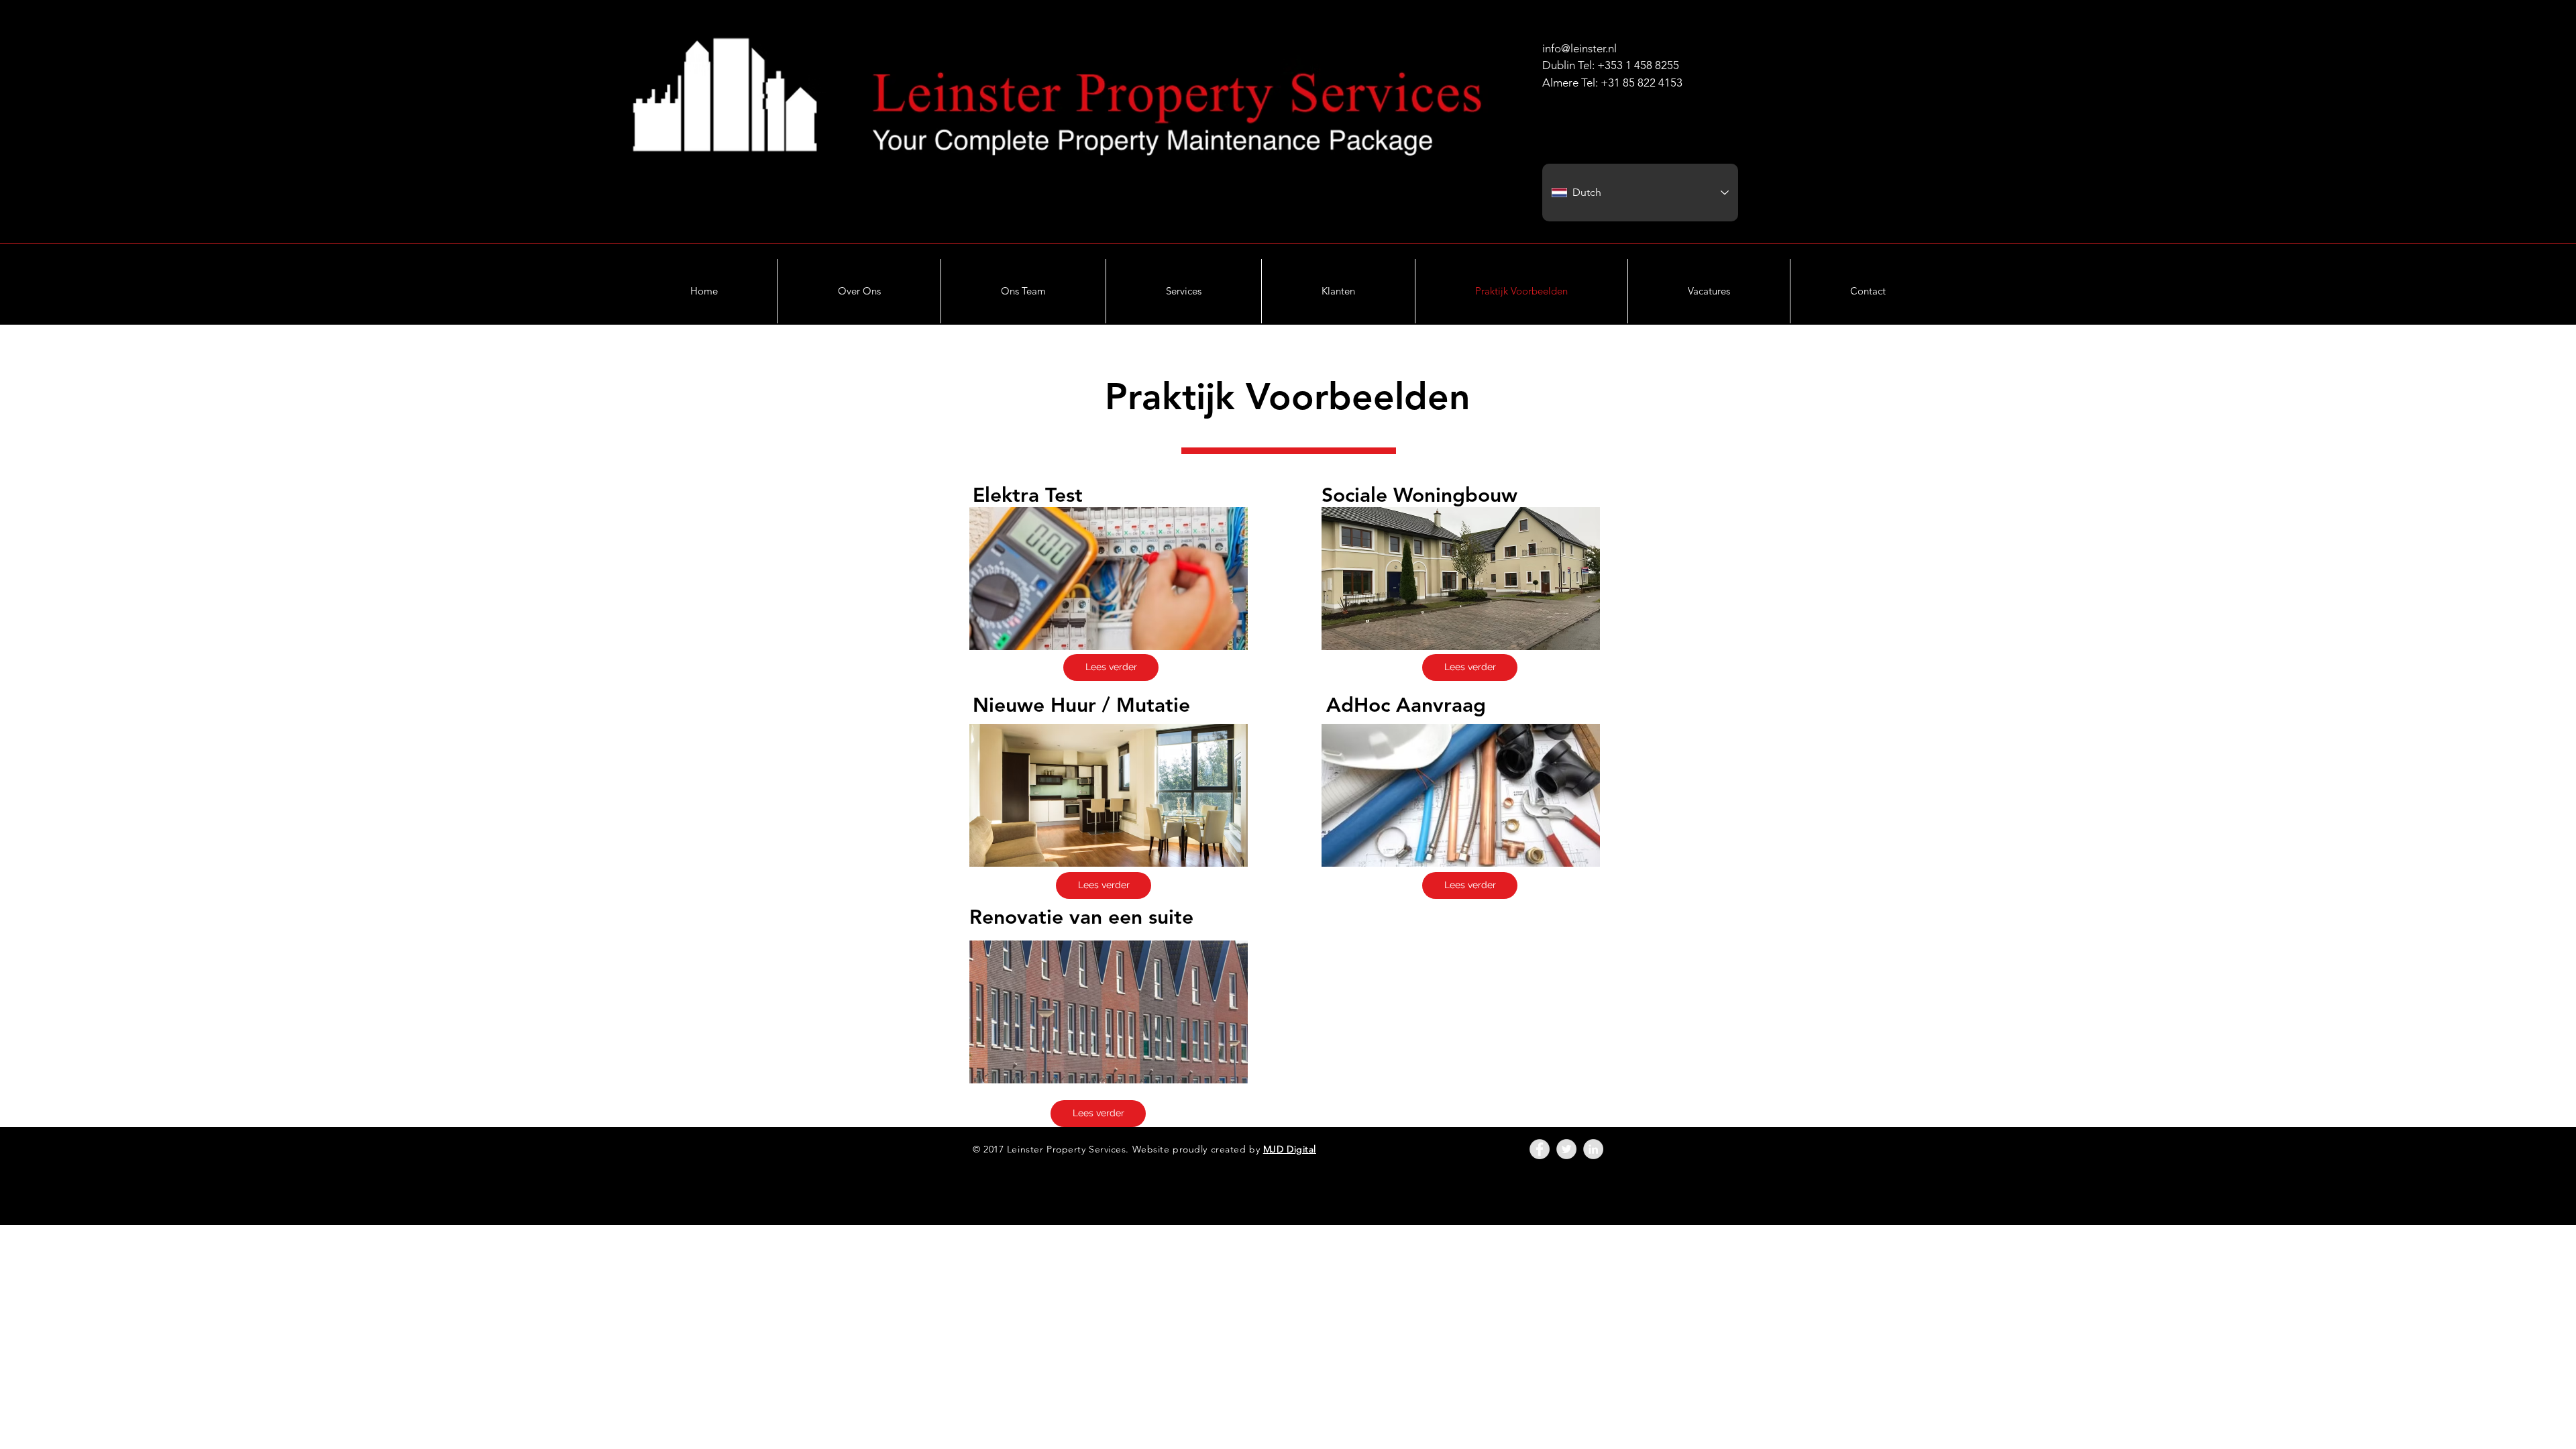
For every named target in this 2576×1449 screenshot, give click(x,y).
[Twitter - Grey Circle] (1566, 1149)
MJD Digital (1290, 1149)
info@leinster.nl (1579, 48)
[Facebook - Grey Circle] (1540, 1149)
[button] (1184, 291)
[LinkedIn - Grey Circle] (1593, 1149)
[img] (1109, 579)
